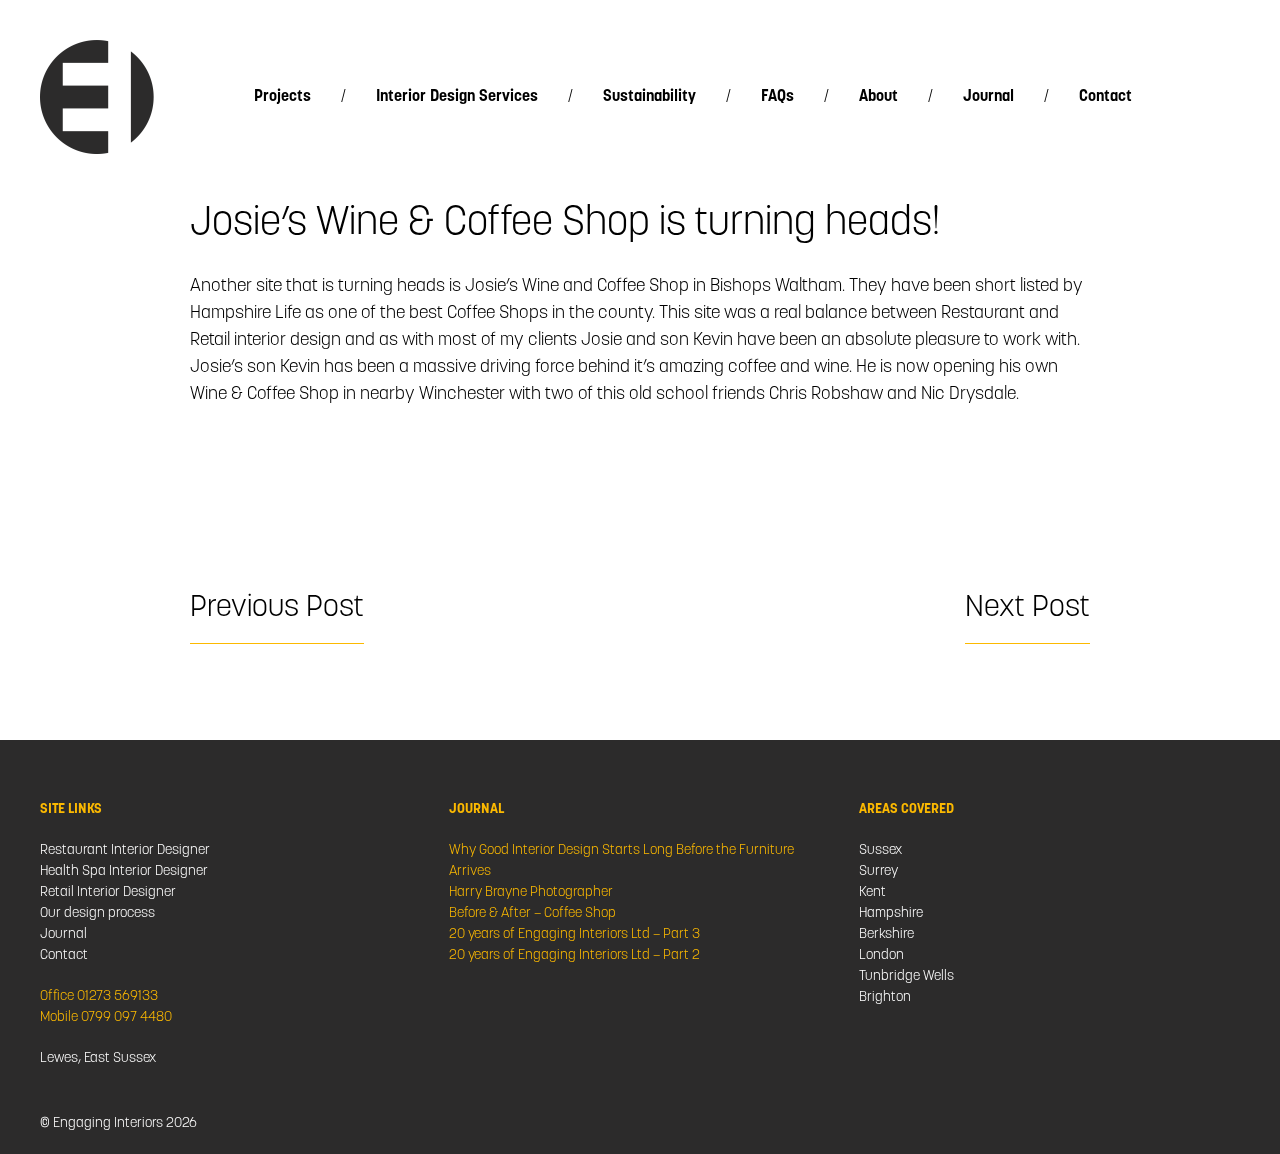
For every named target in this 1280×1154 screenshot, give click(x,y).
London (881, 955)
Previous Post (277, 608)
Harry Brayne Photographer (531, 892)
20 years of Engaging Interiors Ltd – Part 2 (574, 955)
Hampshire (891, 913)
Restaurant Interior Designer (125, 850)
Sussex (880, 850)
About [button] (878, 97)
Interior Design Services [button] (457, 97)
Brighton (885, 997)
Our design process (97, 913)
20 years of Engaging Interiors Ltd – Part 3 (574, 934)
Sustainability (649, 97)
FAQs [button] (777, 97)
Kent (872, 892)
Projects (282, 97)
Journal (988, 97)
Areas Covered (906, 809)
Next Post (1027, 608)
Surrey (878, 871)
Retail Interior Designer (108, 892)
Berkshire (886, 934)
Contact (1105, 97)
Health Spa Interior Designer (124, 871)
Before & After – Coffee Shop (532, 913)
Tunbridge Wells (906, 976)
